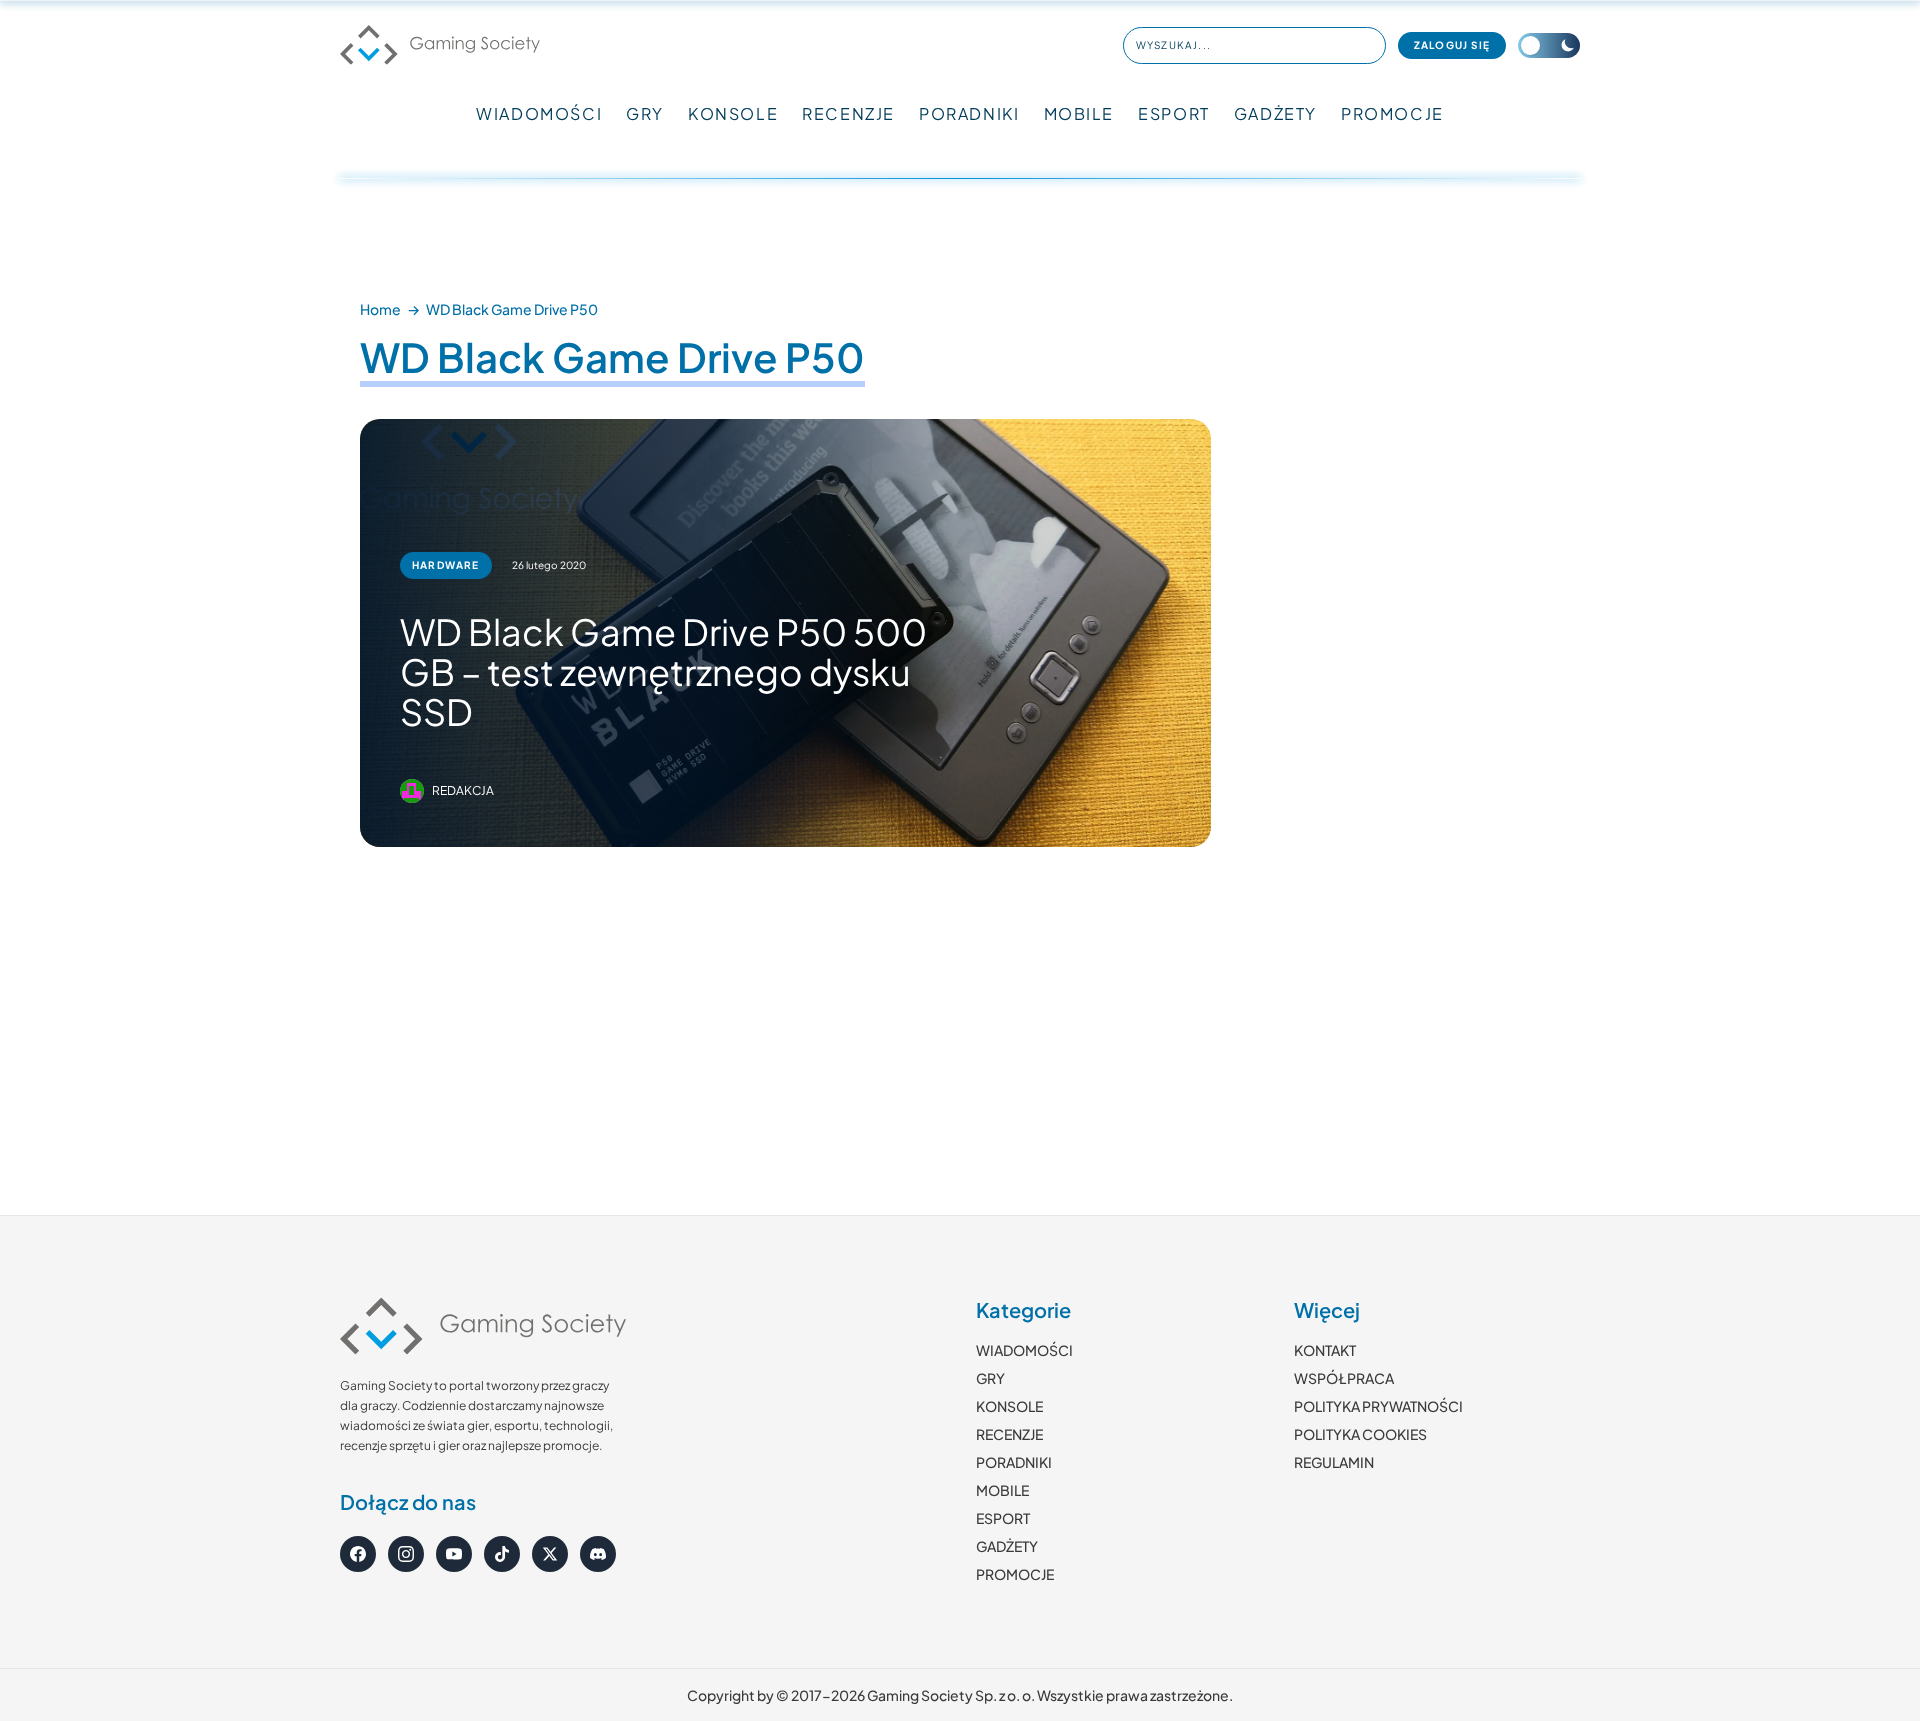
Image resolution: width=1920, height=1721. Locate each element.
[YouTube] (454, 1554)
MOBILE (1079, 113)
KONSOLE (733, 113)
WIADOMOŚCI (539, 113)
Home (380, 309)
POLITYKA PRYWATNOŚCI (1378, 1406)
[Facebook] (358, 1554)
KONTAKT (1325, 1350)
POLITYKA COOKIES (1360, 1434)
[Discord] (598, 1554)
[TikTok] (502, 1554)
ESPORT (1174, 113)
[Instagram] (406, 1554)
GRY (645, 113)
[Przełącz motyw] (1549, 45)
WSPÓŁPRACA (1344, 1378)
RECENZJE (848, 113)
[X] (550, 1554)
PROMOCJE (1392, 113)
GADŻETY (1275, 113)
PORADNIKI (969, 113)
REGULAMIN (1334, 1462)
